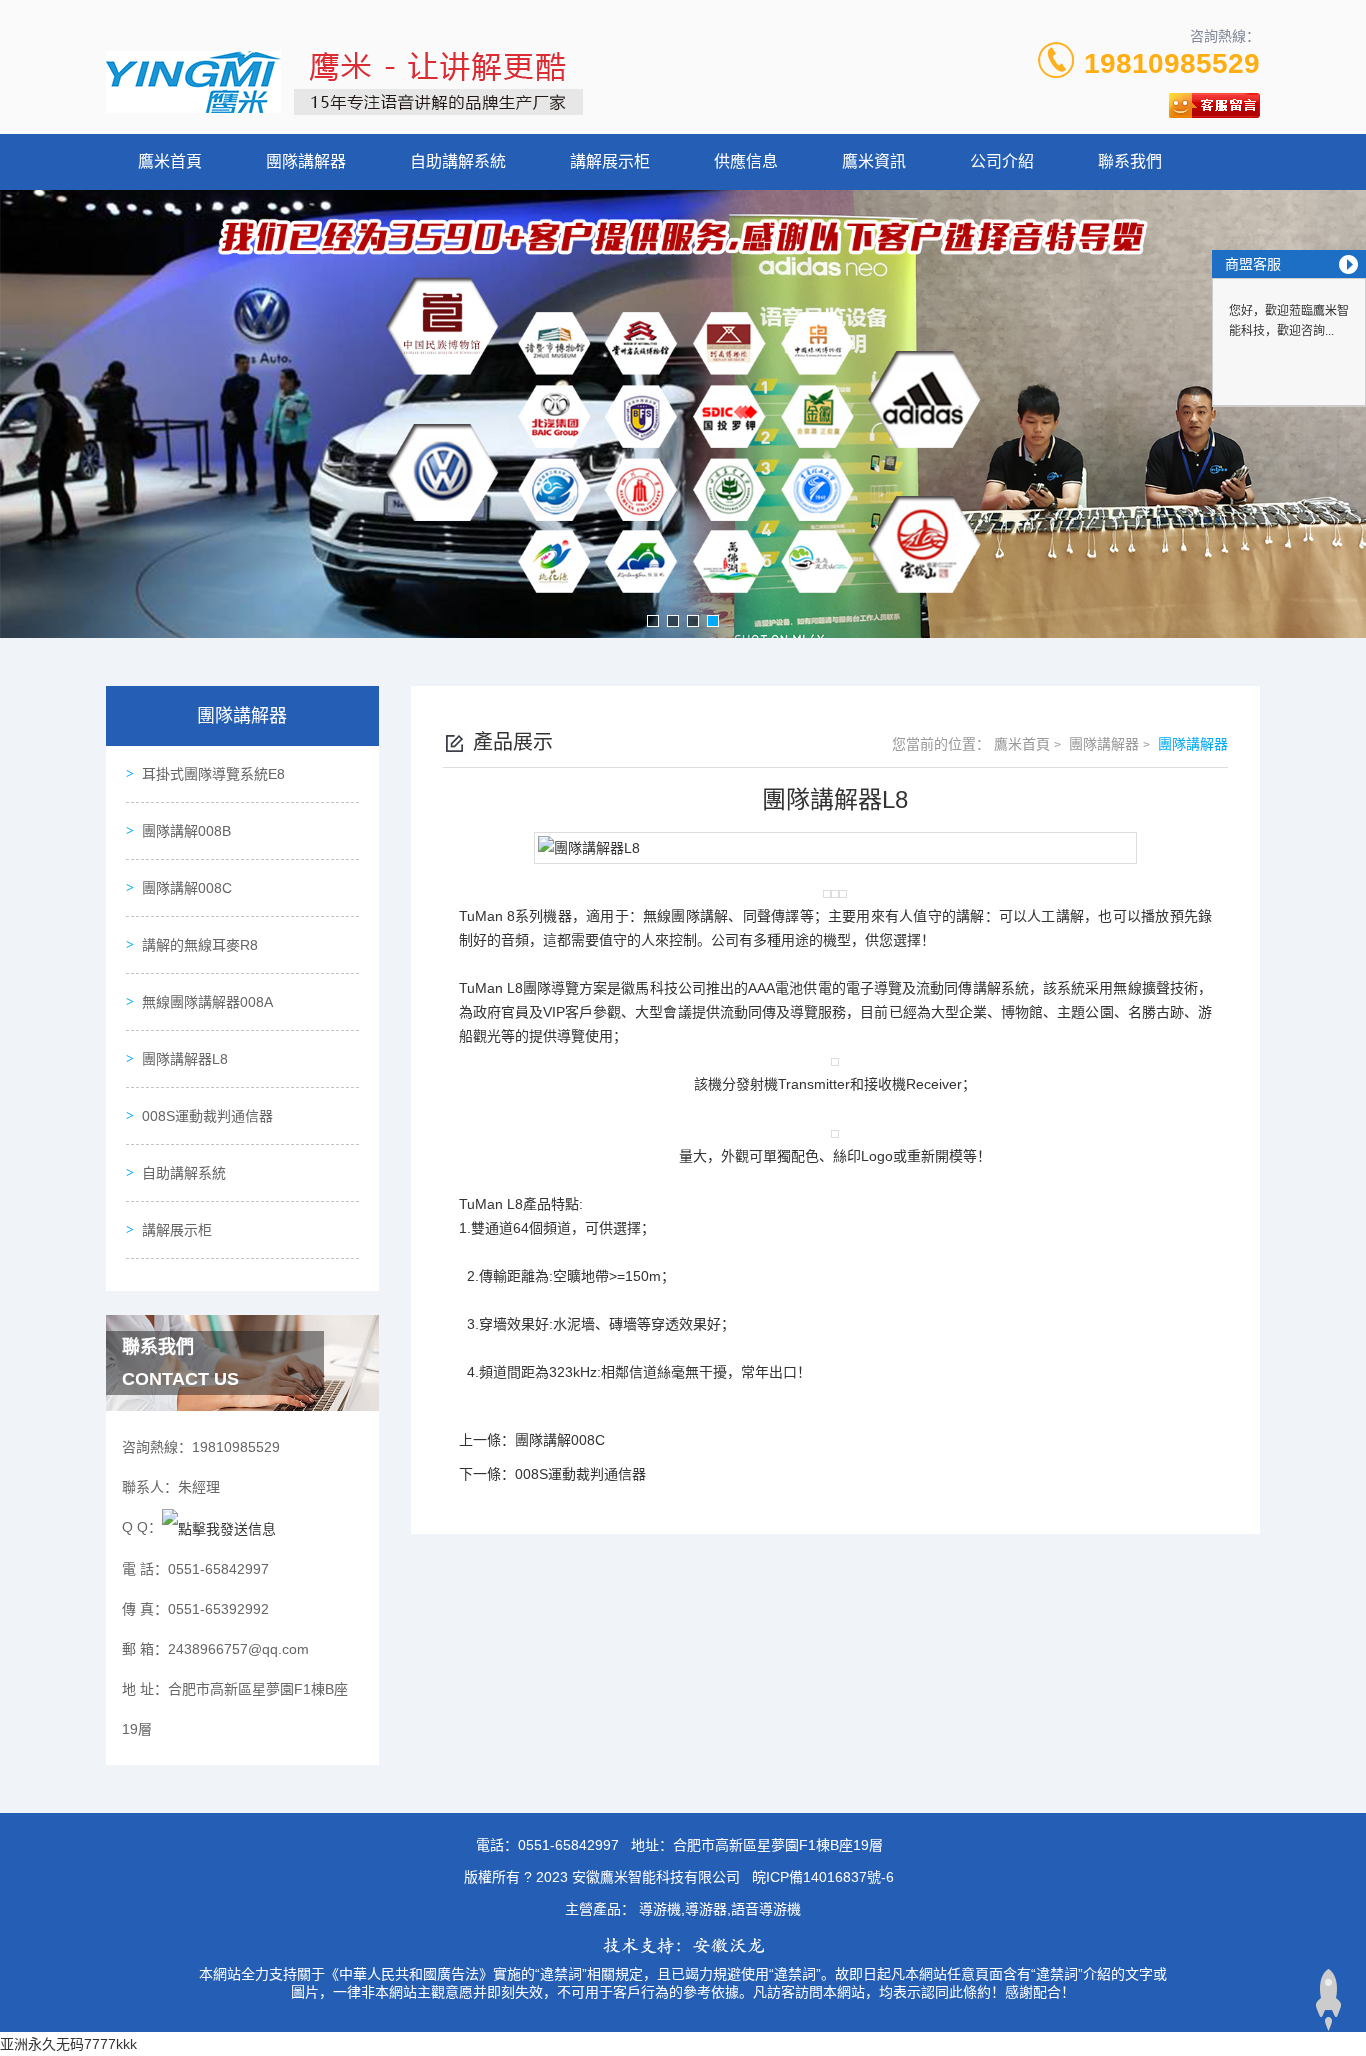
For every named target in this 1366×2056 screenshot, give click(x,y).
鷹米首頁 (170, 161)
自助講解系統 (458, 161)
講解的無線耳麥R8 (200, 945)
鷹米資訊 (874, 161)
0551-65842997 (568, 1845)
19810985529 (1172, 63)
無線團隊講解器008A (207, 1002)
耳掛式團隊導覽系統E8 (213, 774)
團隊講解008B (186, 831)
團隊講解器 (306, 161)
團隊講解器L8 (185, 1059)
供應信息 (746, 161)
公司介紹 (1002, 161)
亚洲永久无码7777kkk (68, 2044)
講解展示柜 (610, 161)
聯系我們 (1130, 161)
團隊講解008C (187, 888)
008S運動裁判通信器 (207, 1116)
